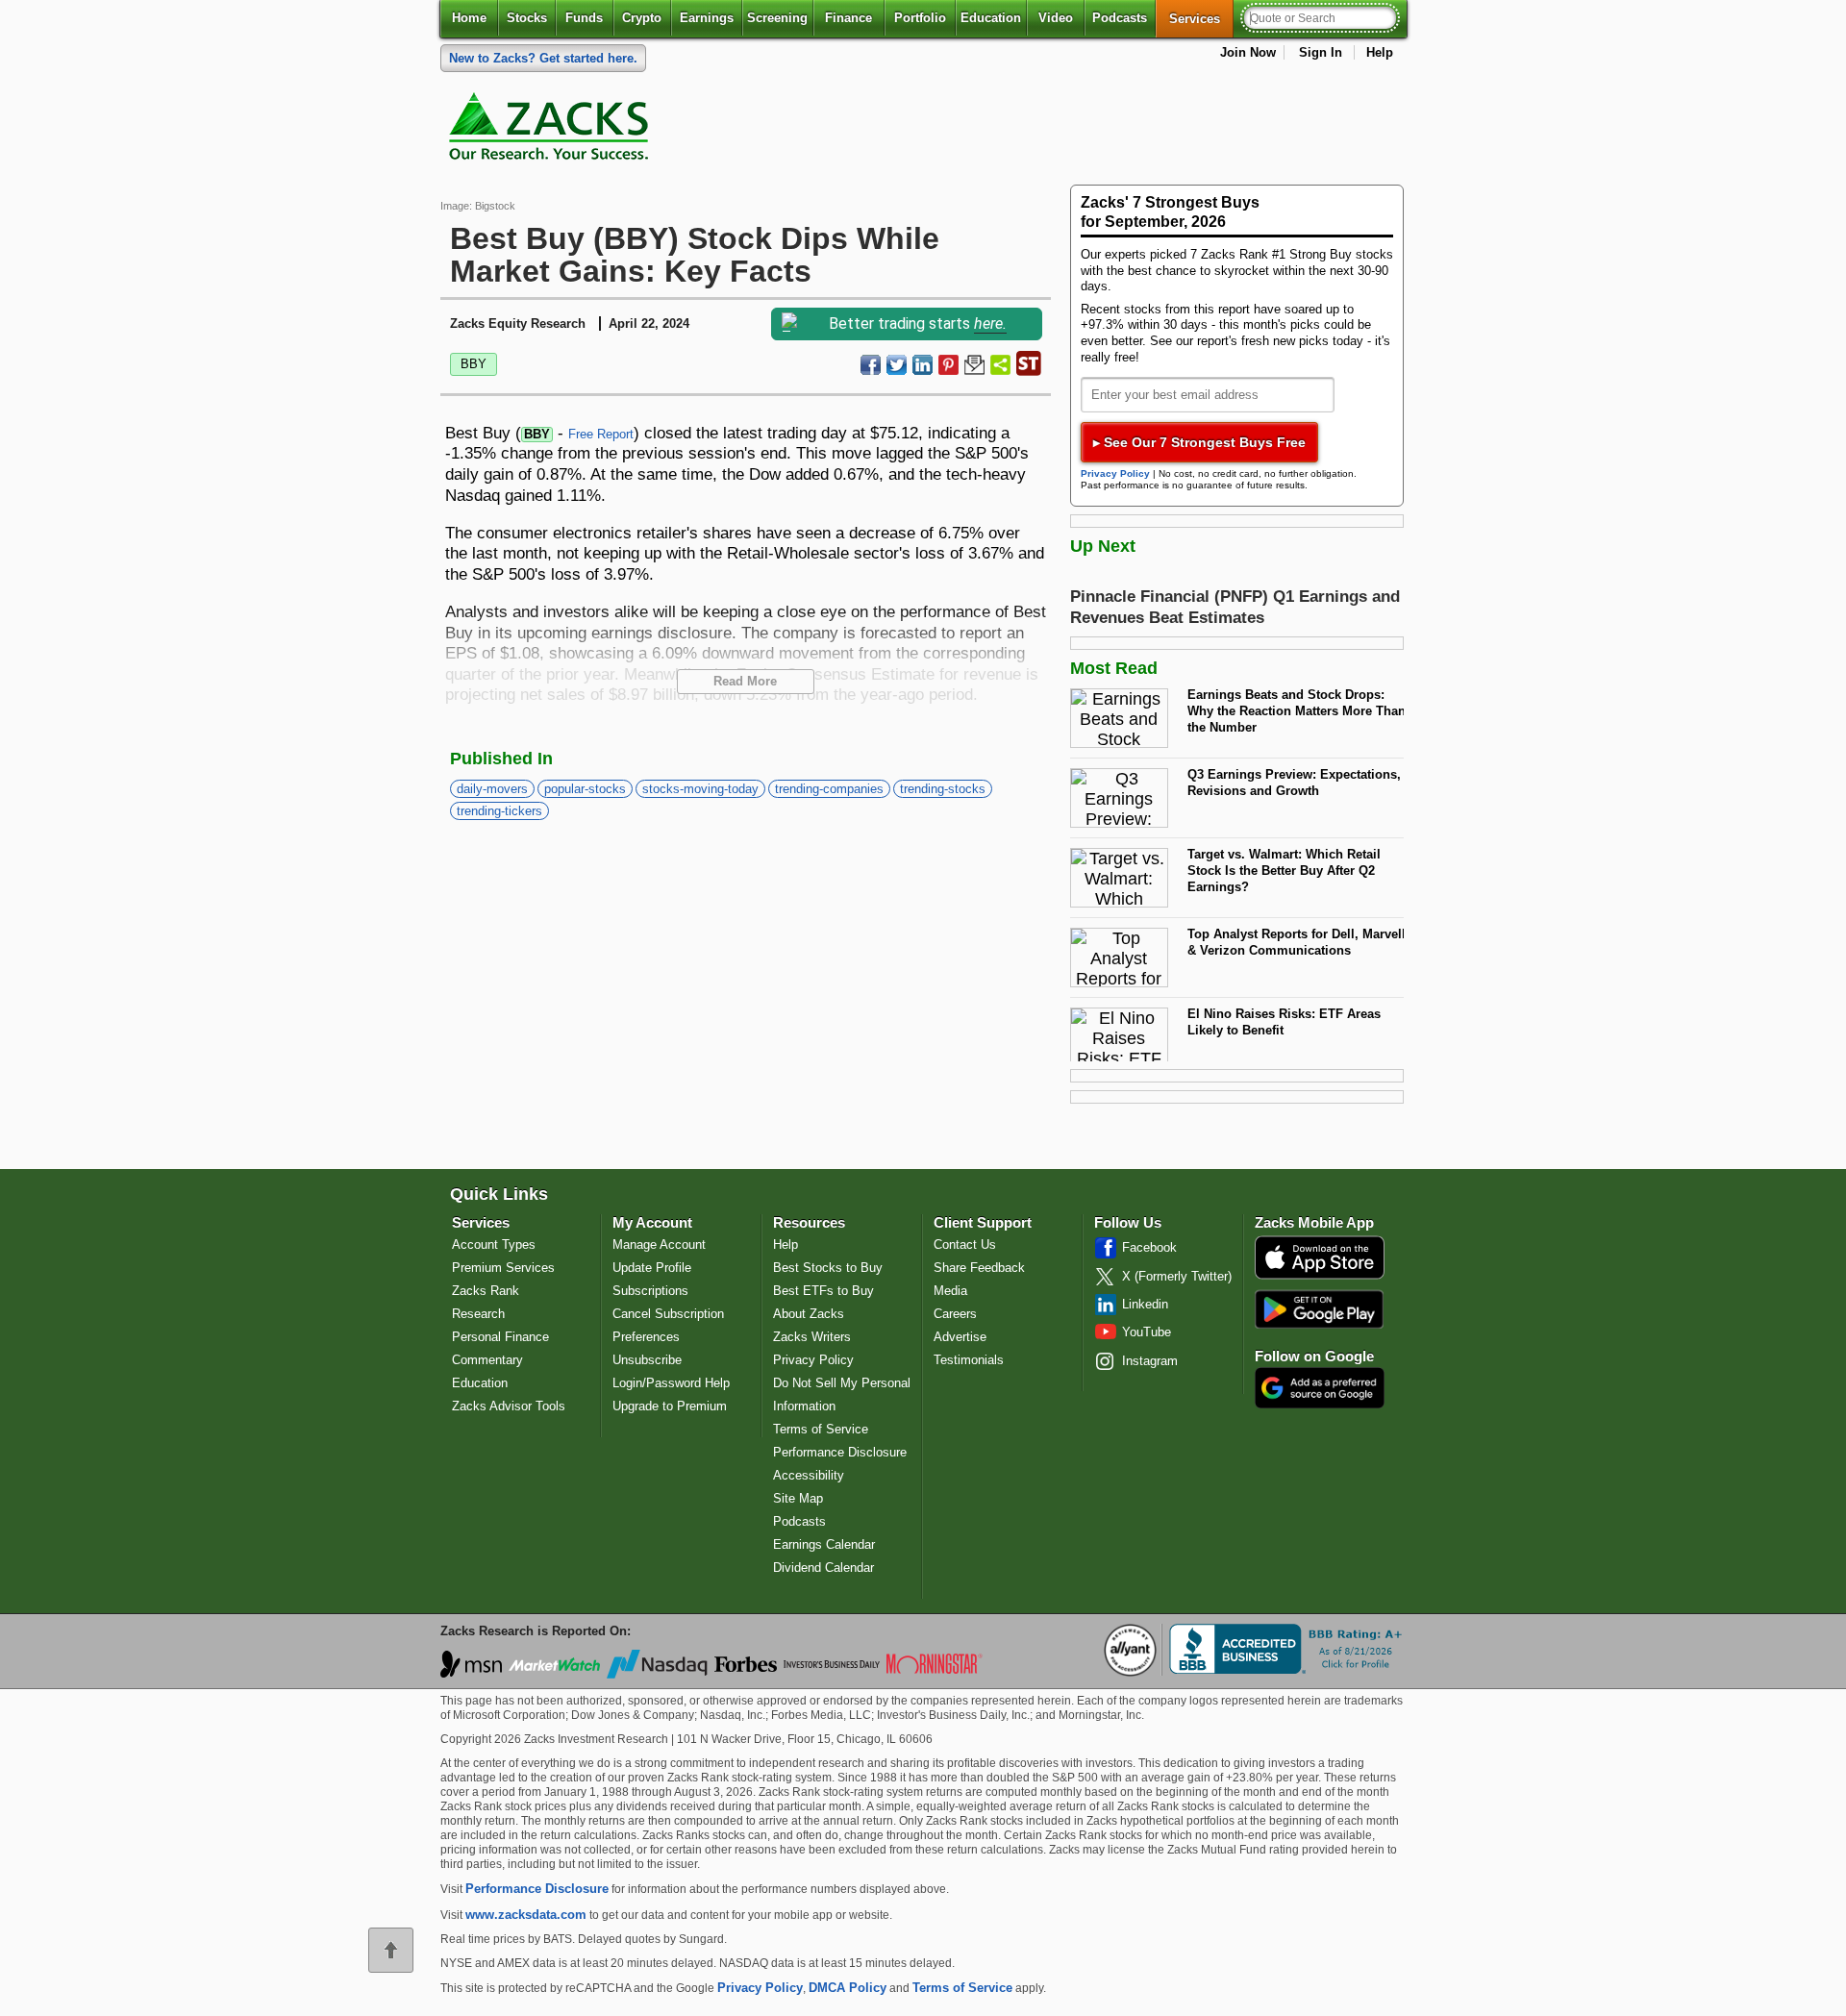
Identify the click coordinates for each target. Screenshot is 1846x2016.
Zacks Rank (486, 1291)
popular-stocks (585, 789)
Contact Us (965, 1244)
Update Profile (652, 1268)
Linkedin (1145, 1304)
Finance (848, 18)
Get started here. (543, 58)
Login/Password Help (671, 1383)
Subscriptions (650, 1291)
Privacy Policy (1115, 473)
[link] (552, 131)
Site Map (798, 1498)
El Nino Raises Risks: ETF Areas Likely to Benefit (1284, 1022)
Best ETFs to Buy (823, 1291)
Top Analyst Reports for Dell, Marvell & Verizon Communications (1297, 942)
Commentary (487, 1360)
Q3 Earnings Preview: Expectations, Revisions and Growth (1294, 783)
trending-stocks (943, 789)
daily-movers (492, 789)
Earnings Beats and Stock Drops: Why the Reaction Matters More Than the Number (1297, 710)
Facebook (1149, 1247)
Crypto (642, 18)
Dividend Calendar (823, 1568)
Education (991, 18)
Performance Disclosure (840, 1452)
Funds (584, 18)
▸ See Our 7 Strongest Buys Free (1199, 442)
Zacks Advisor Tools (509, 1406)
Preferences (646, 1337)
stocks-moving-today (700, 789)
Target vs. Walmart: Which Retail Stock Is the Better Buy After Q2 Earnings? (1284, 870)
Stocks (527, 18)
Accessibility (809, 1475)
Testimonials (969, 1360)
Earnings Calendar (824, 1544)
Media (950, 1291)
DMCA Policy (848, 1988)
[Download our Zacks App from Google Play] (1319, 1309)
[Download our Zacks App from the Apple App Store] (1320, 1277)
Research (478, 1314)
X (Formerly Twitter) (1177, 1276)
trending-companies (829, 789)
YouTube (1147, 1332)
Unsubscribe (647, 1360)
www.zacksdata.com (526, 1915)
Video (1056, 18)
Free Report (601, 434)
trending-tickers (499, 811)
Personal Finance (500, 1337)
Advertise (960, 1337)
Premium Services (503, 1268)
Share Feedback (979, 1268)
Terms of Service (821, 1429)
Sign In (1321, 52)
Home (469, 18)
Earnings (707, 18)
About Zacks (809, 1314)
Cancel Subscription (668, 1314)
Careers (955, 1314)
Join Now (1248, 52)
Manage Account (659, 1244)
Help (1380, 52)
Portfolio (920, 18)
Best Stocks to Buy (828, 1268)
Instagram (1150, 1361)
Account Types (494, 1244)
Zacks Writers (812, 1337)
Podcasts (1120, 18)
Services (1201, 18)
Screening (777, 18)
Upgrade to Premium (670, 1406)
